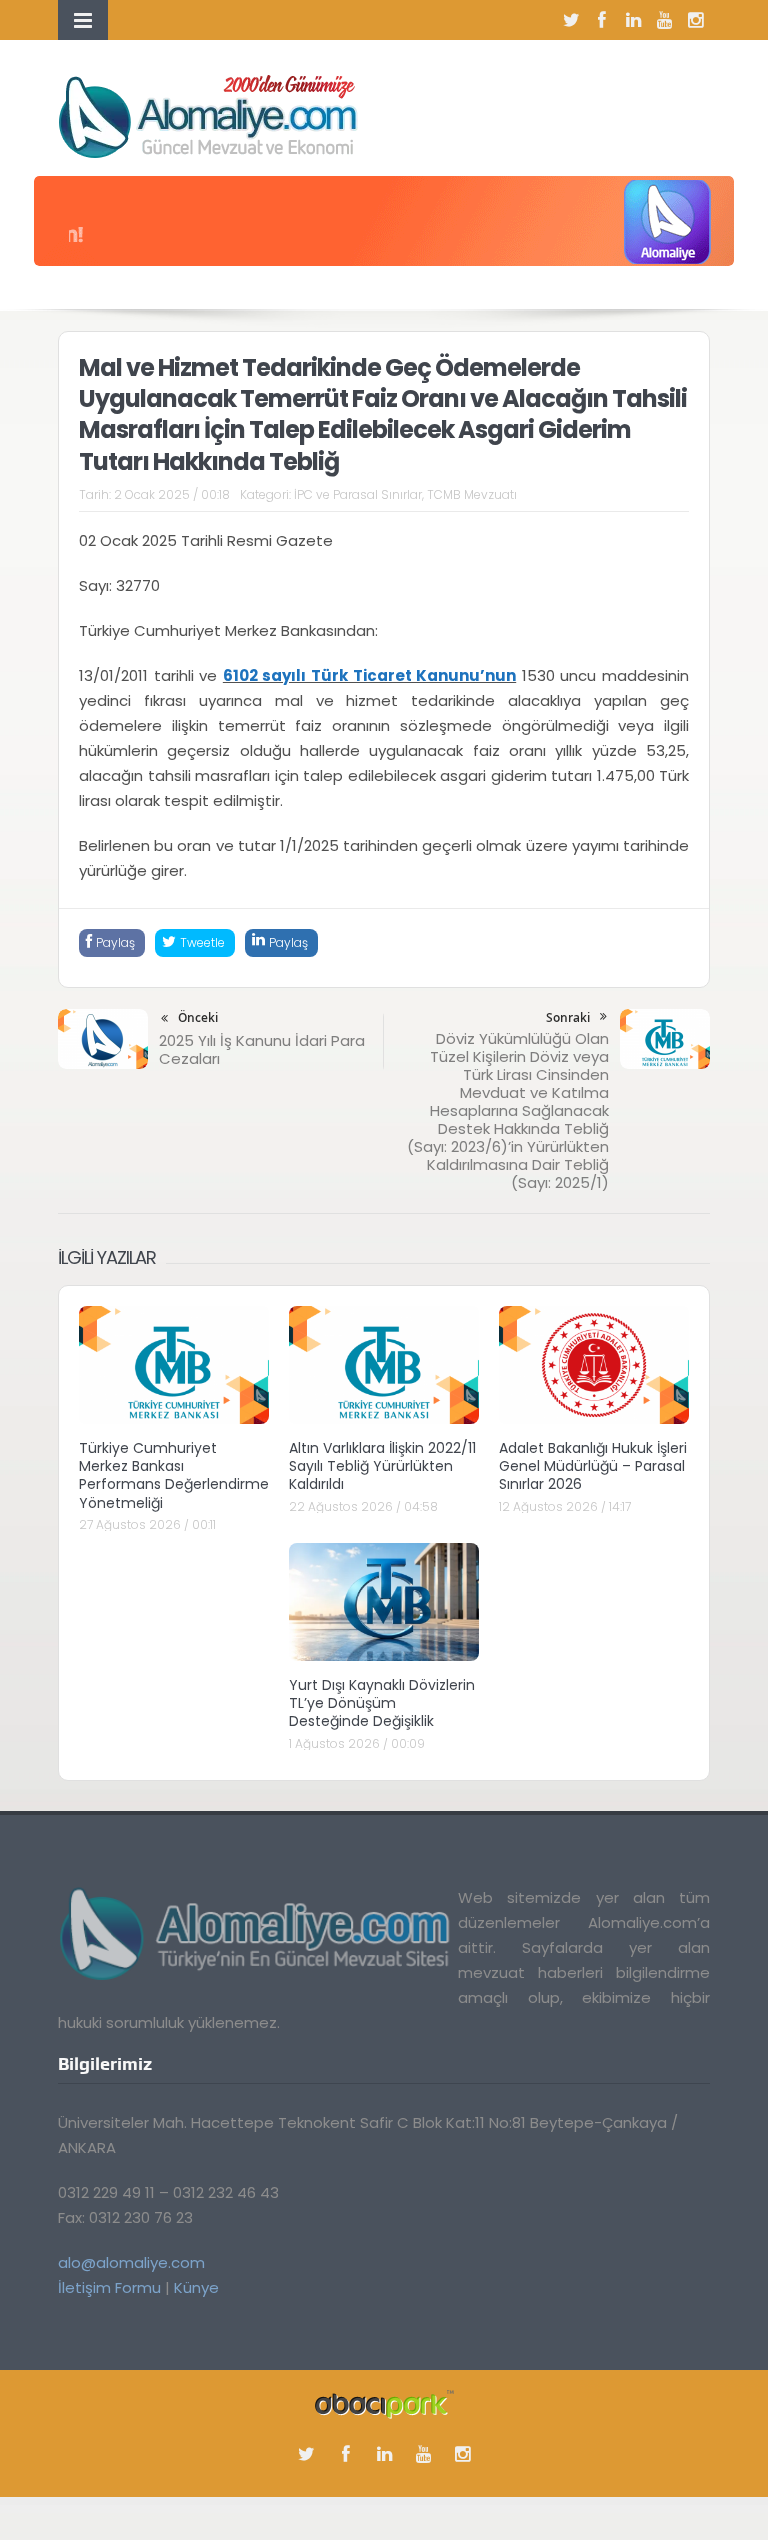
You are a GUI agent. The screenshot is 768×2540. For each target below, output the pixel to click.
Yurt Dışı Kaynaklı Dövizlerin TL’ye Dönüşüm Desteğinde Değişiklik (382, 1703)
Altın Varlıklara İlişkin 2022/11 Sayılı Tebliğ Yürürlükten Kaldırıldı (382, 1466)
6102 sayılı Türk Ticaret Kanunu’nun (369, 675)
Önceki (198, 1017)
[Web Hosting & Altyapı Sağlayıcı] (384, 2402)
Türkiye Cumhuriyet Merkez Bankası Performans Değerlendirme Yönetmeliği (174, 1475)
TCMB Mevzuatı (472, 494)
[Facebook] (602, 20)
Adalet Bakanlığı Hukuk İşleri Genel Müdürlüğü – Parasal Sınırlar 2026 (593, 1466)
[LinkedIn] (633, 20)
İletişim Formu (109, 2287)
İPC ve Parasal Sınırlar (358, 494)
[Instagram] (695, 20)
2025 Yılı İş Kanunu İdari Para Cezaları (262, 1049)
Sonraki (568, 1017)
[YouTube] (664, 20)
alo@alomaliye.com (131, 2262)
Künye (196, 2287)
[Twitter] (571, 20)
